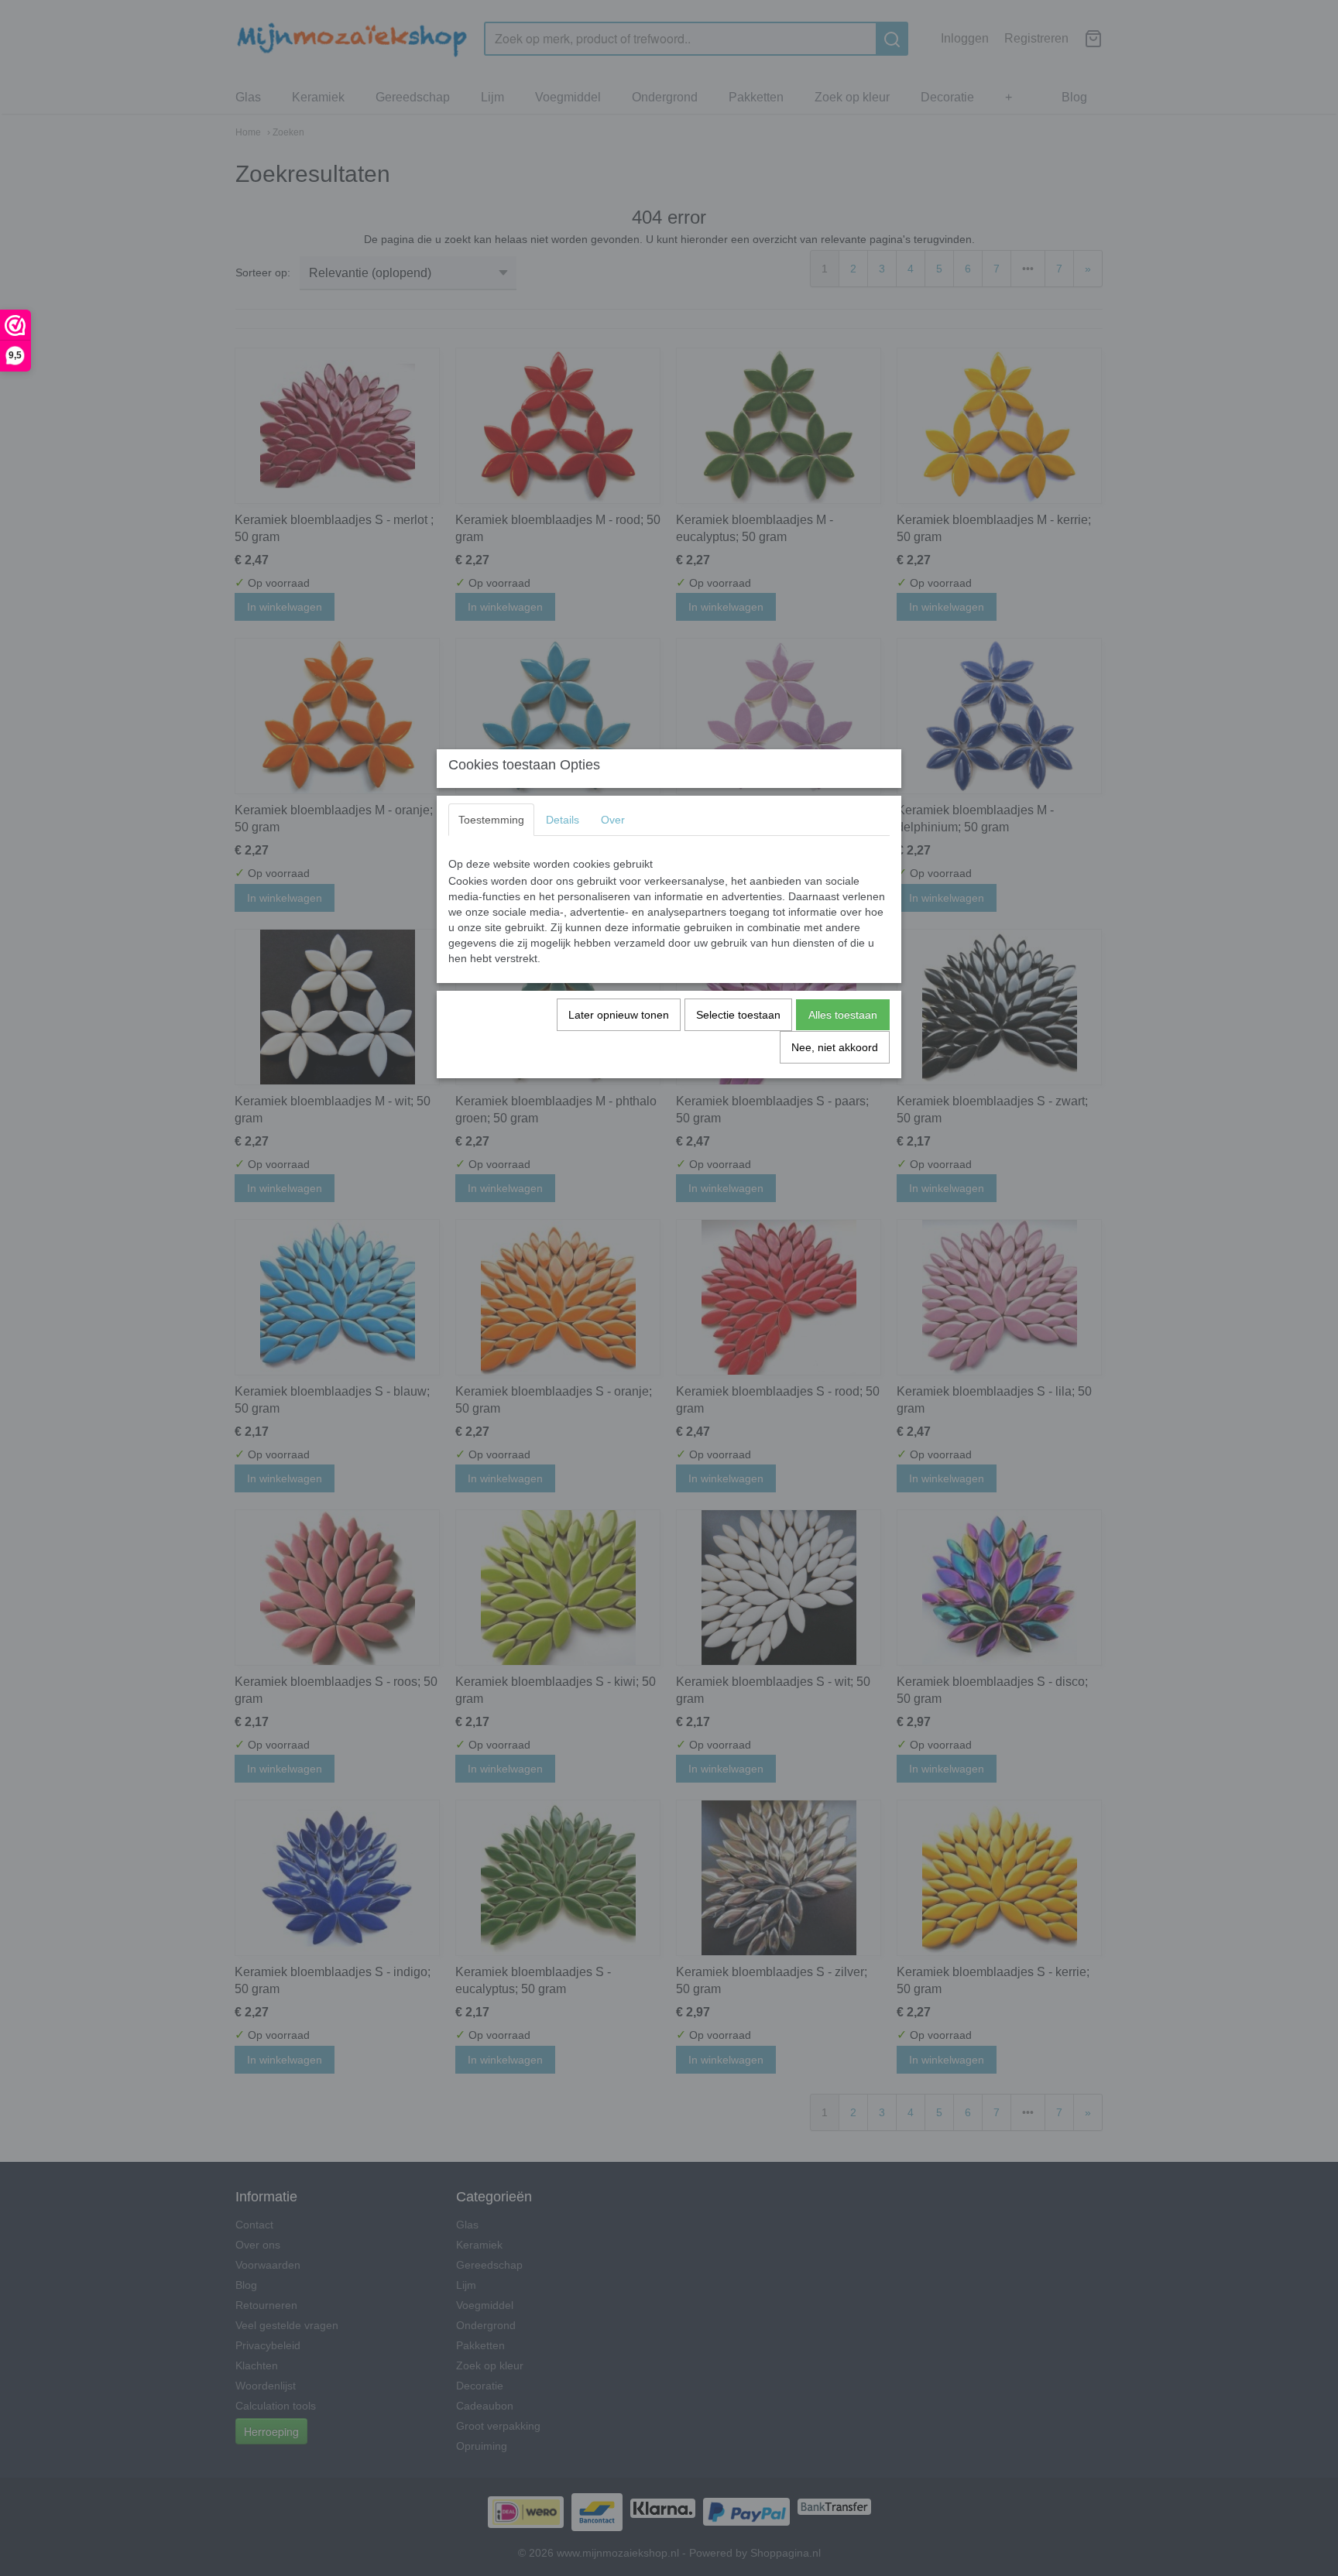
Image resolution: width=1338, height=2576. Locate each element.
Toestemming (491, 820)
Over (613, 820)
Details (563, 820)
